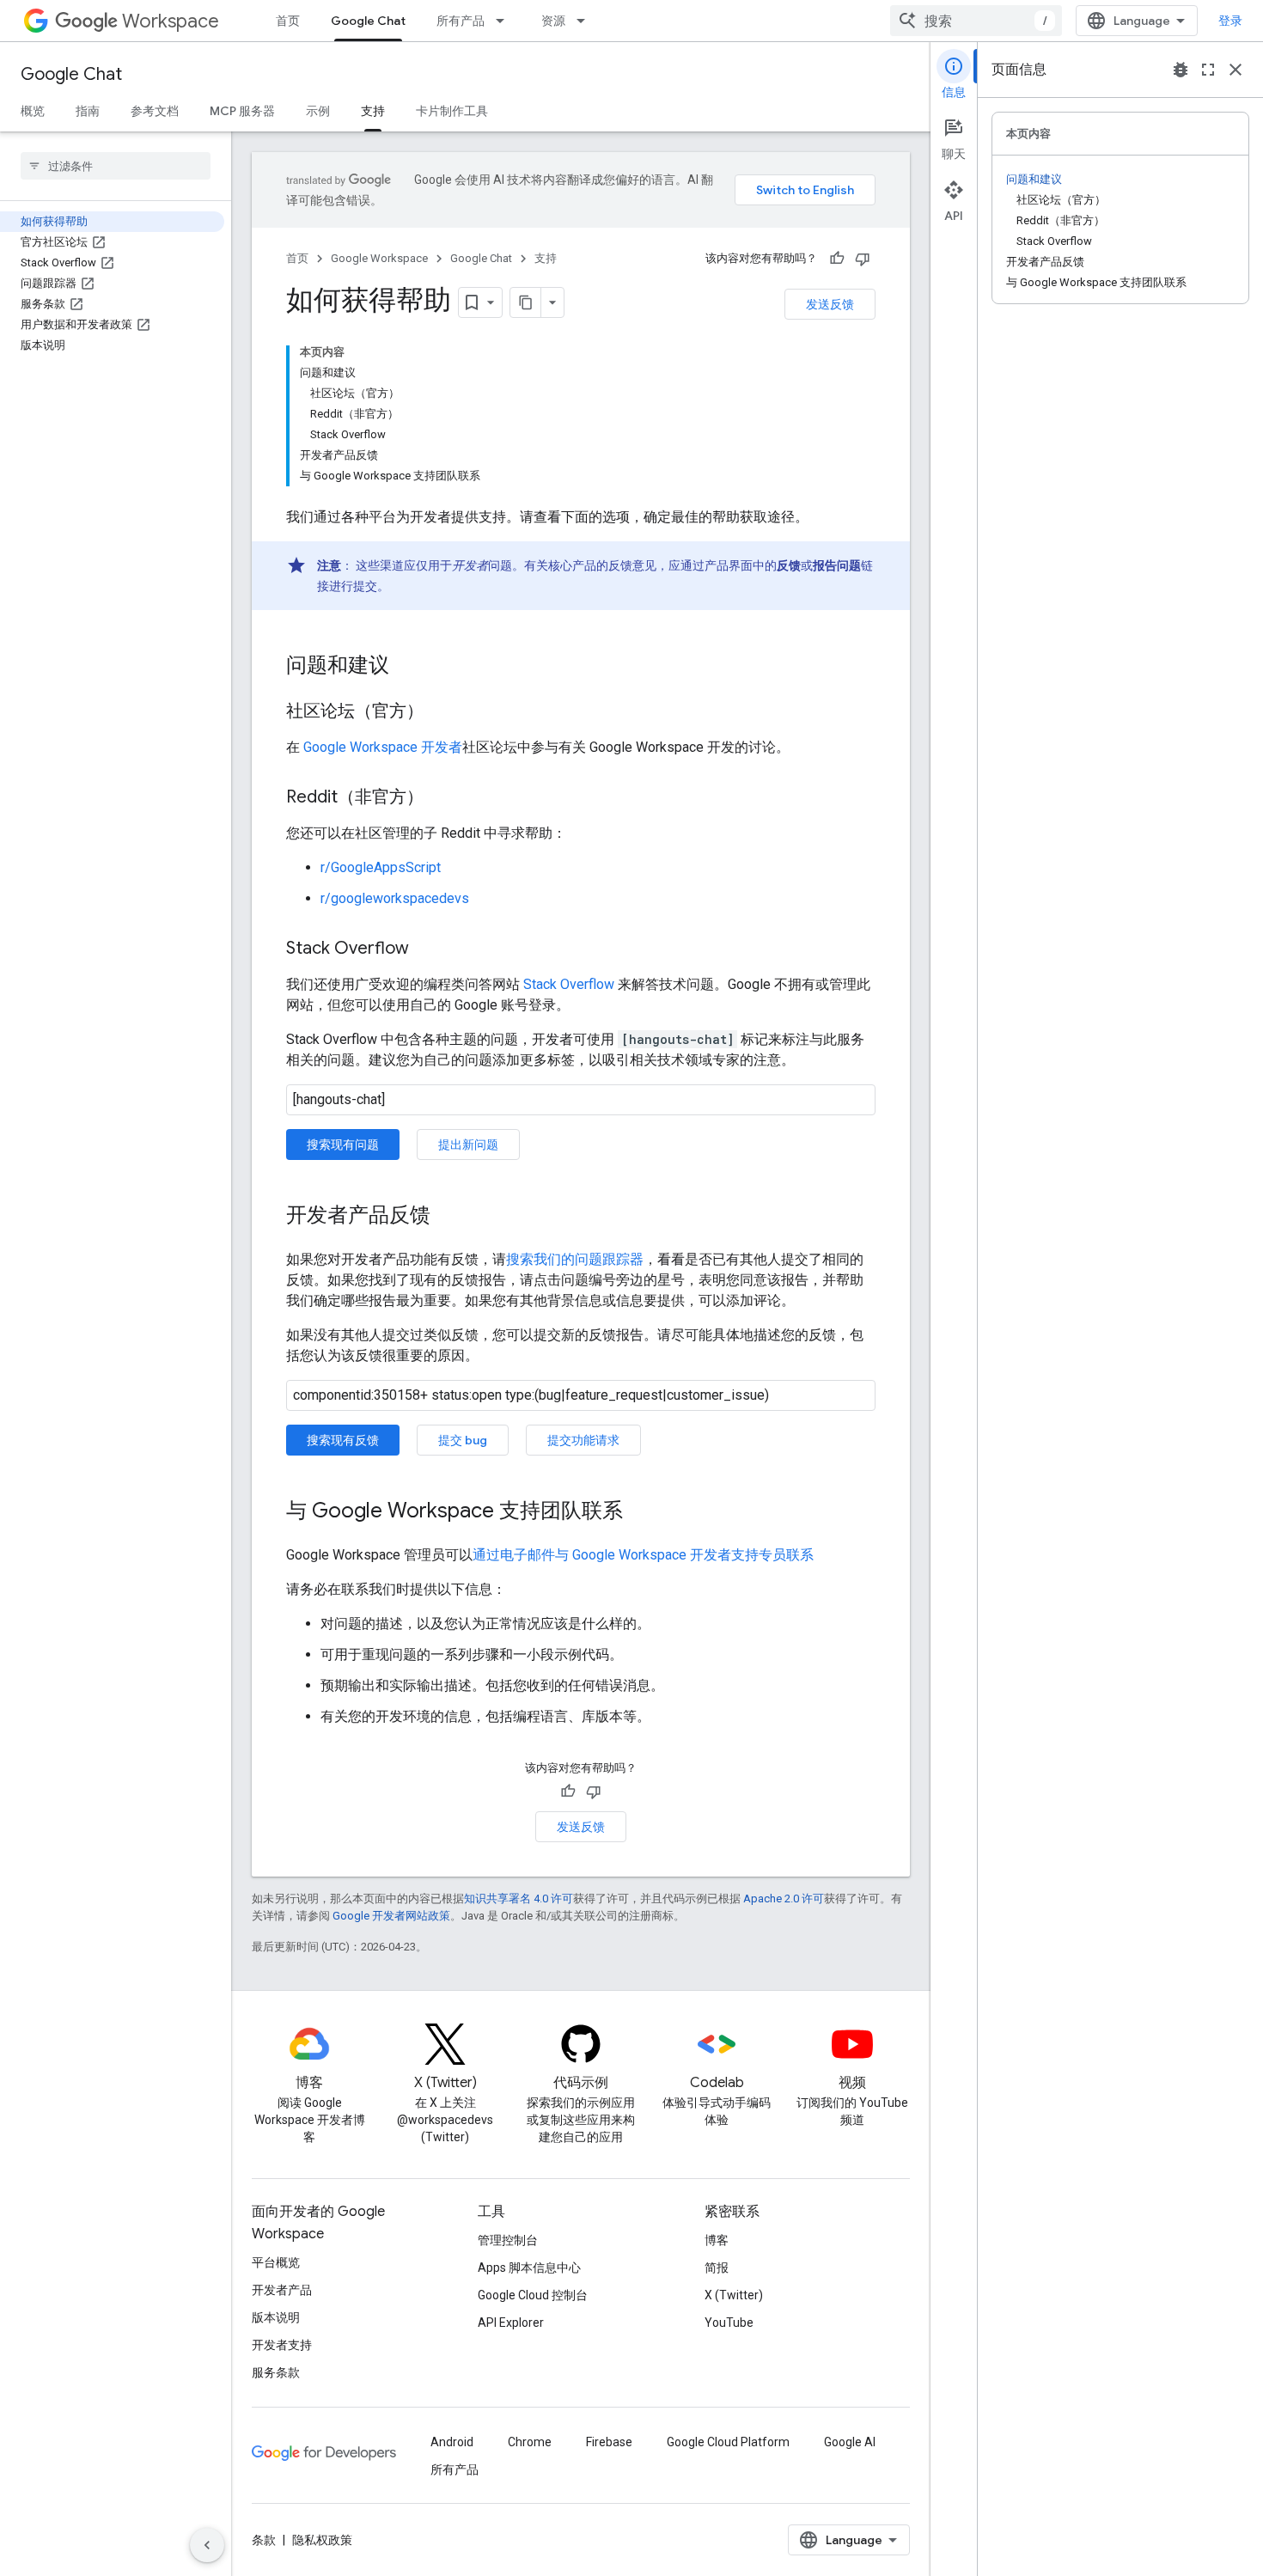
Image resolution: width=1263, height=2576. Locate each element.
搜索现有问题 (343, 1145)
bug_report (1181, 70)
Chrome (530, 2442)
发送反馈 (830, 304)
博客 (717, 2240)
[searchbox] (116, 166)
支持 (373, 111)
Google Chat (368, 21)
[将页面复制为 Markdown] (526, 302)
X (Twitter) (734, 2295)
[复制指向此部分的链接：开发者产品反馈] (448, 1217)
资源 (553, 21)
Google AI (850, 2442)
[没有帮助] (863, 259)
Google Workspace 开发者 (383, 747)
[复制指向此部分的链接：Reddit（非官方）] (441, 798)
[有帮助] (837, 259)
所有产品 (461, 21)
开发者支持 (282, 2345)
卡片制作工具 (452, 111)
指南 (88, 111)
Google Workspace (379, 258)
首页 (288, 21)
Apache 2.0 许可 (784, 1898)
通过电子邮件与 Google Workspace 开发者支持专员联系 (643, 1555)
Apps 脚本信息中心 (529, 2268)
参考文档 (155, 111)
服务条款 (276, 2372)
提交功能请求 (583, 1440)
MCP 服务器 (242, 111)
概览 (33, 111)
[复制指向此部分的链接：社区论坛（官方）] (441, 712)
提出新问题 (468, 1145)
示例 (318, 111)
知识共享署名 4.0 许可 (519, 1898)
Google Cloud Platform (728, 2442)
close (1236, 70)
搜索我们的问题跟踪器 (575, 1259)
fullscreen (1208, 70)
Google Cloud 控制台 (533, 2295)
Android (452, 2442)
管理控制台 (508, 2240)
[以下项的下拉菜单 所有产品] (505, 21)
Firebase (609, 2442)
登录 (1230, 21)
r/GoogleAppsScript (381, 867)
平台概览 (276, 2262)
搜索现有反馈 (343, 1440)
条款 (264, 2540)
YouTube (729, 2323)
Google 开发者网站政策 (391, 1916)
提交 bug (463, 1440)
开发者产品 (282, 2290)
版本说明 (276, 2317)
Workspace (171, 21)
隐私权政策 (322, 2540)
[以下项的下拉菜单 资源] (586, 21)
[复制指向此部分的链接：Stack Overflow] (426, 949)
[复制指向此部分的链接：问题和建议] (406, 667)
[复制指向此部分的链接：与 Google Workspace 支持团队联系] (640, 1512)
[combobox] (976, 21)
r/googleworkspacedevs (395, 898)
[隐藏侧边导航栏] (207, 2545)
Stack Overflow (569, 984)
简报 (717, 2268)
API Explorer (511, 2323)
